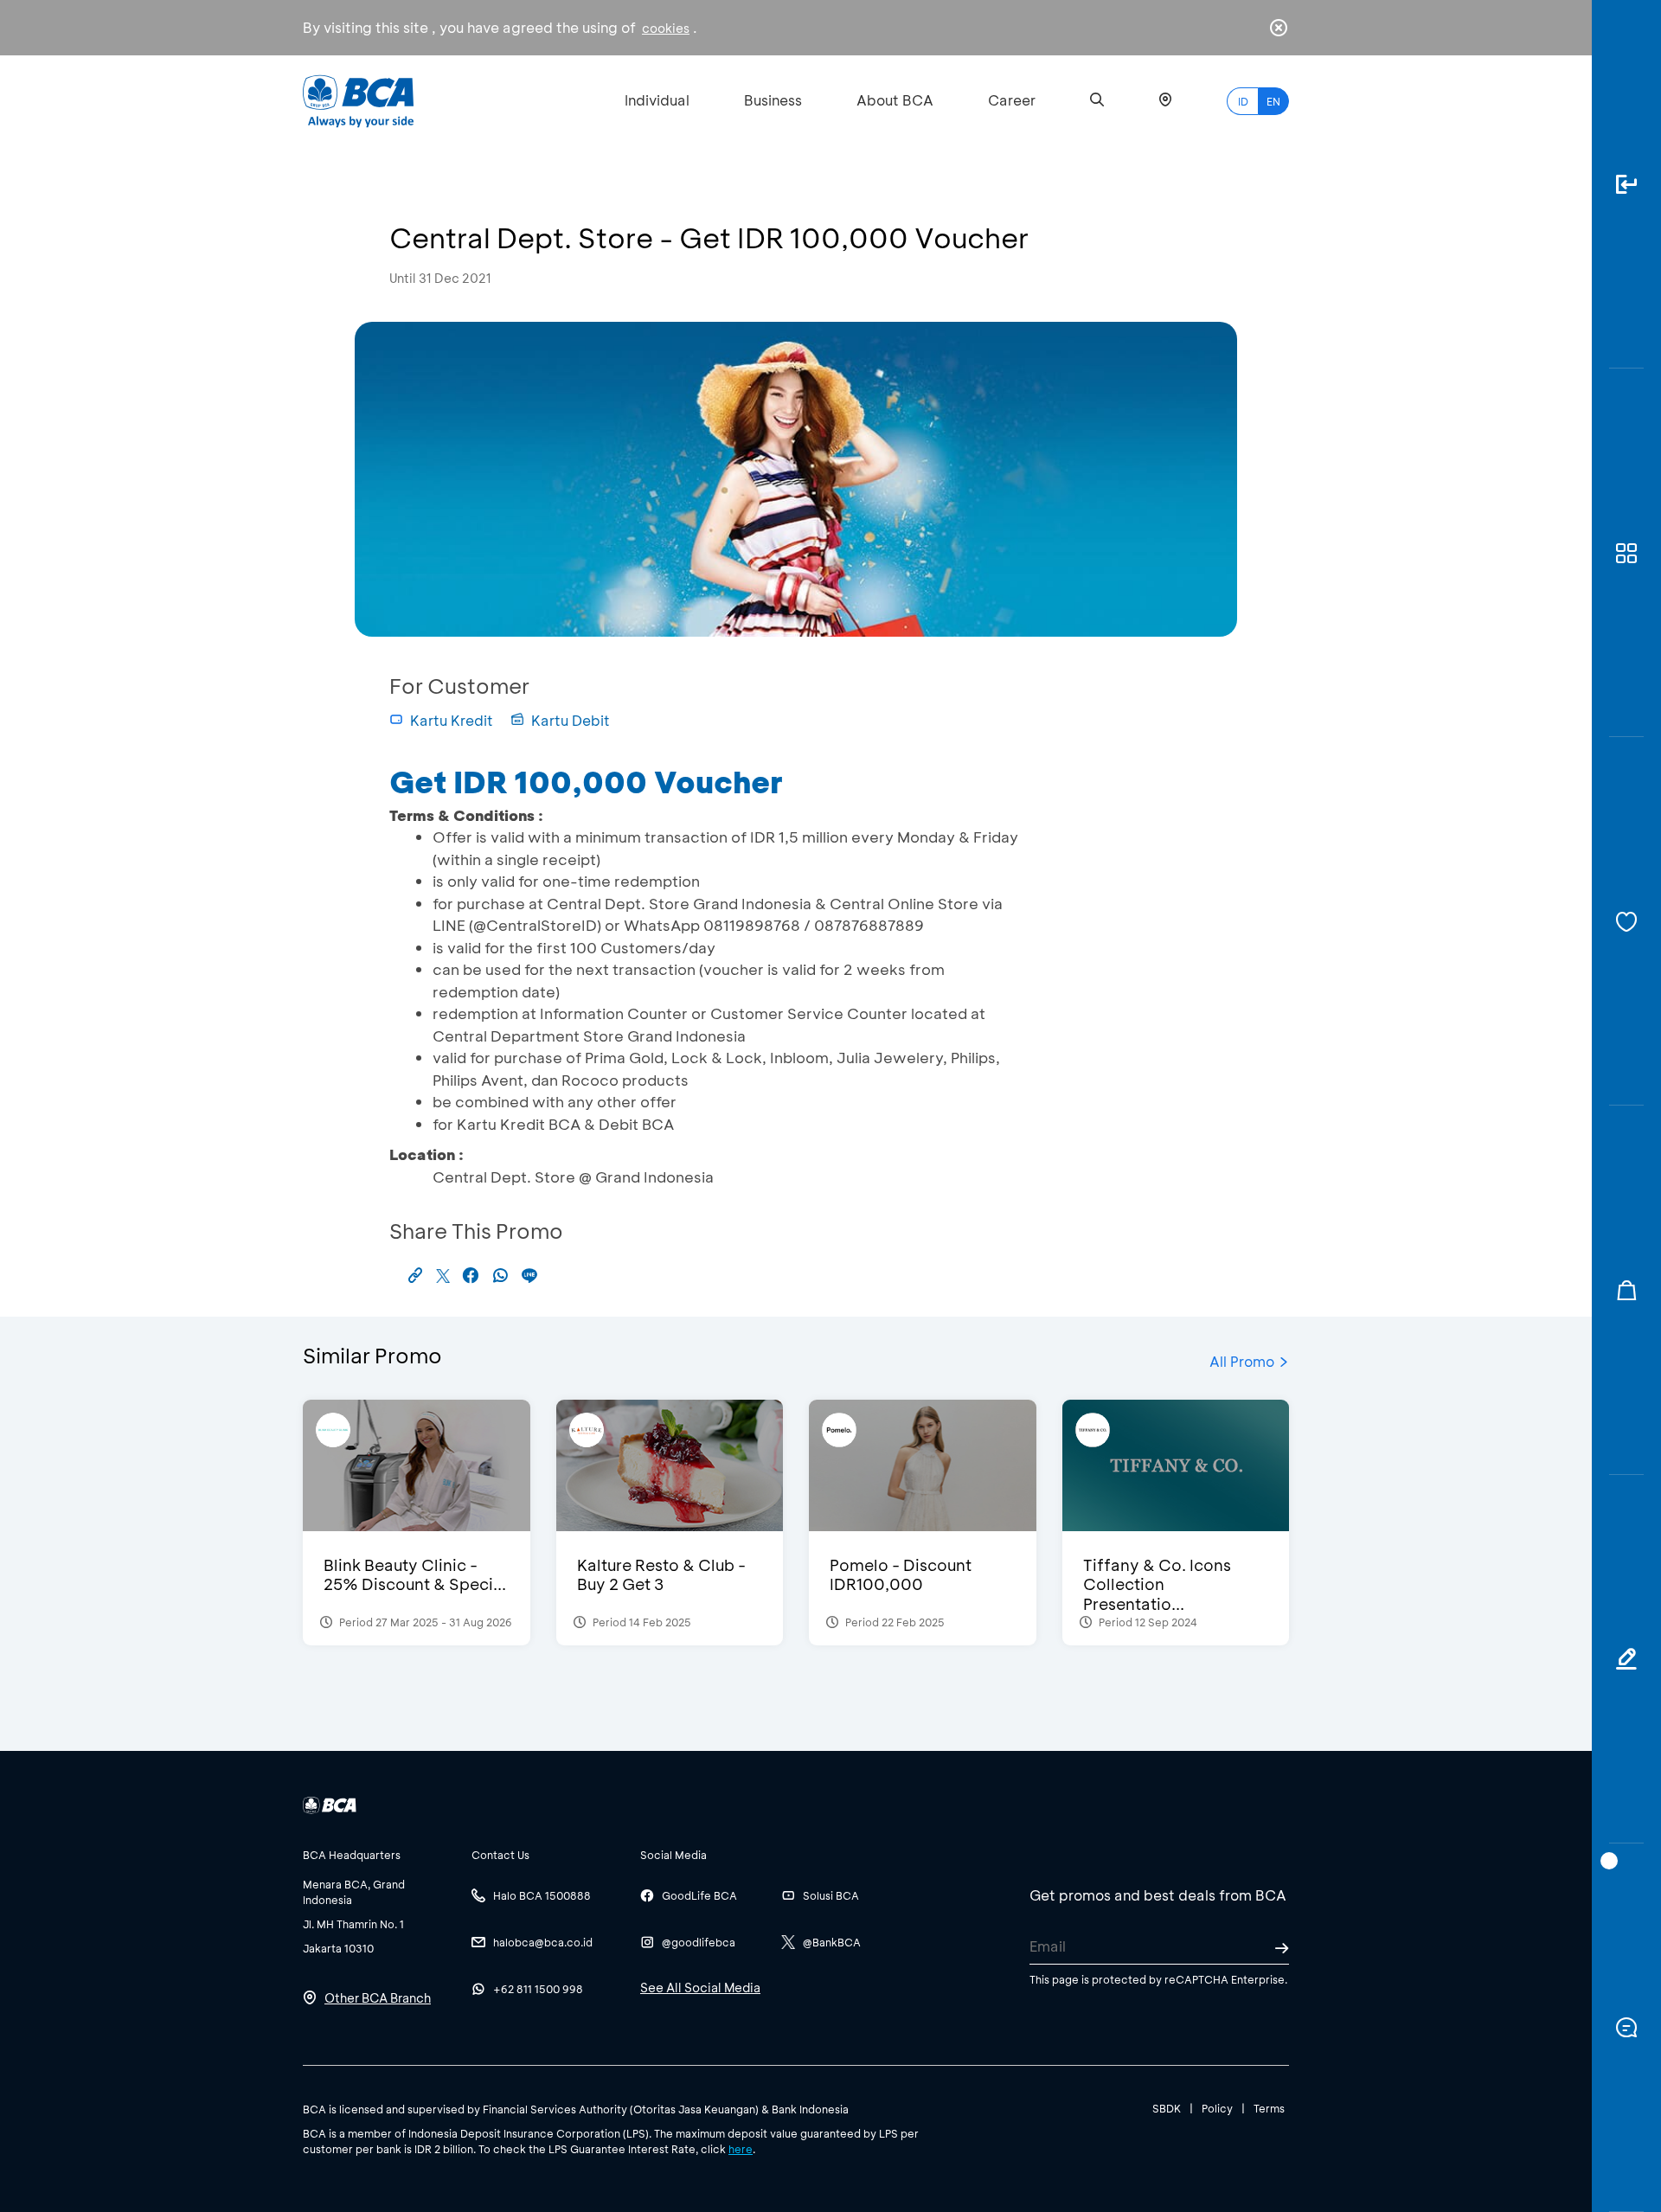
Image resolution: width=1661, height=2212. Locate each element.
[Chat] (1626, 2028)
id (1243, 101)
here (741, 2149)
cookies (666, 28)
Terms (1269, 2108)
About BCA (895, 100)
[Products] (1626, 553)
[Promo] (1626, 1290)
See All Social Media (700, 1988)
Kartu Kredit (452, 720)
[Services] (1626, 921)
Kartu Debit (571, 720)
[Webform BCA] (1626, 1659)
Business (773, 100)
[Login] (1626, 184)
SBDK (1167, 2108)
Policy (1217, 2108)
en (1273, 101)
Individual (657, 100)
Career (1012, 100)
